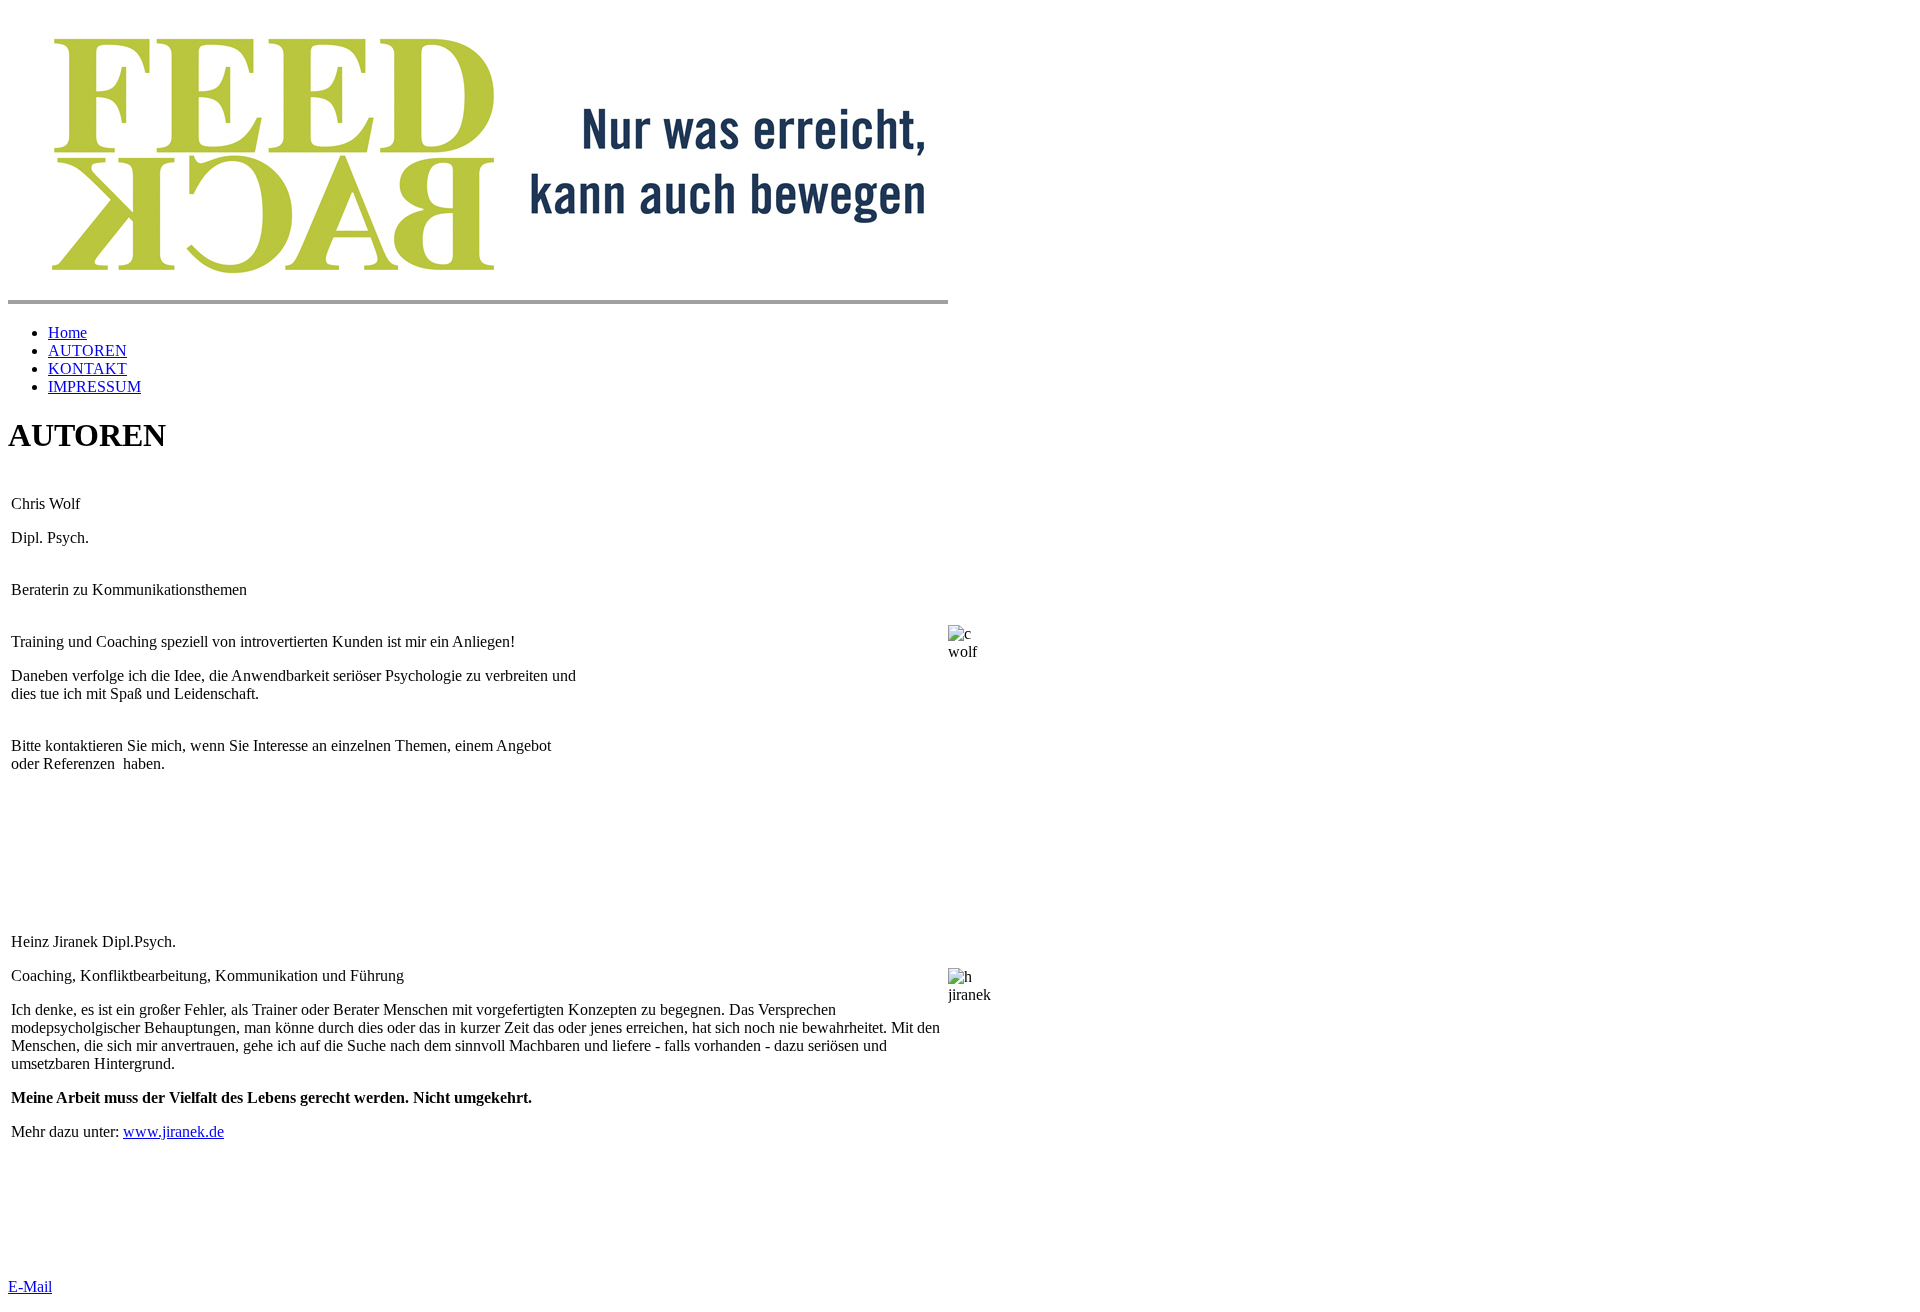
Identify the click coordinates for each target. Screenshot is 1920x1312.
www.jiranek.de (173, 1131)
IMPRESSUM (94, 386)
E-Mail (30, 1286)
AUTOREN (87, 350)
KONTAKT (87, 368)
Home (67, 332)
